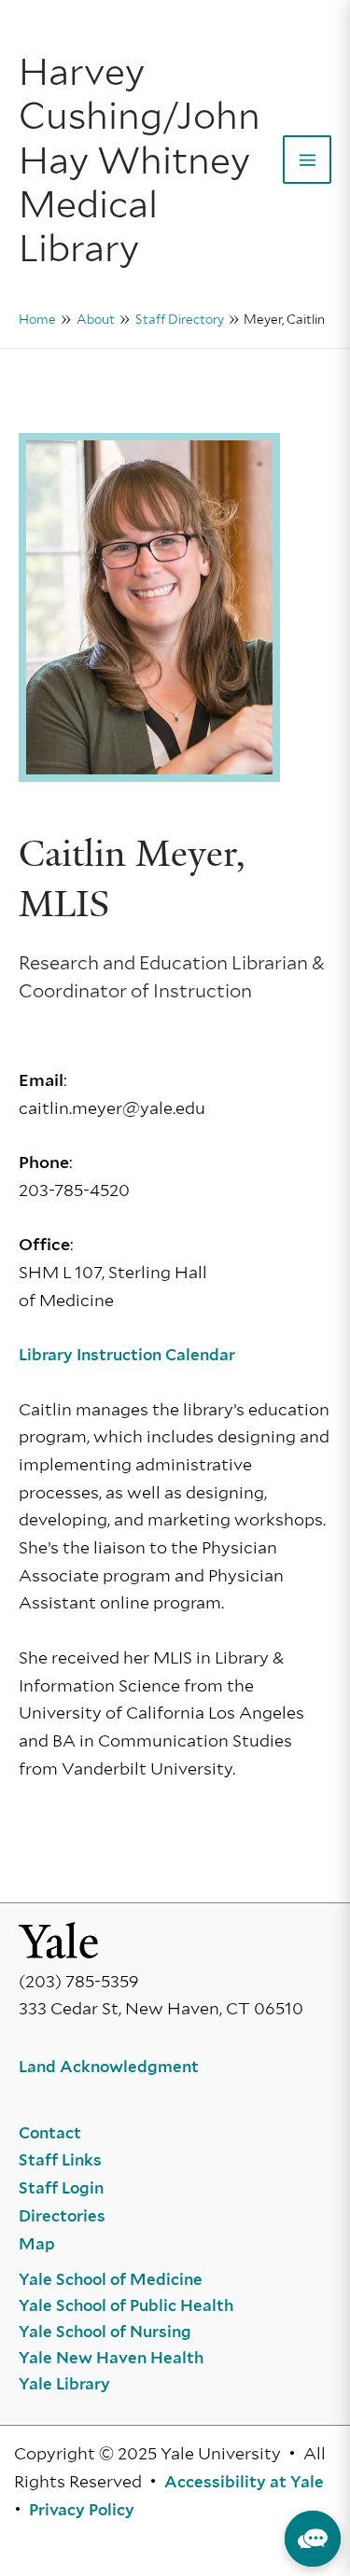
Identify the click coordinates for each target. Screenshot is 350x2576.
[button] (313, 2539)
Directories (62, 2216)
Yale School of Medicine (111, 2279)
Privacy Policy (82, 2510)
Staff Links (60, 2160)
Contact (50, 2133)
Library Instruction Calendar (127, 1355)
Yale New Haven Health (111, 2358)
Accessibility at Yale (244, 2482)
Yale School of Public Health (126, 2305)
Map (37, 2244)
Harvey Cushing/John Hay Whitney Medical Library (140, 160)
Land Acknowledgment (109, 2067)
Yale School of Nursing (105, 2332)
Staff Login (61, 2188)
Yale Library (64, 2384)
